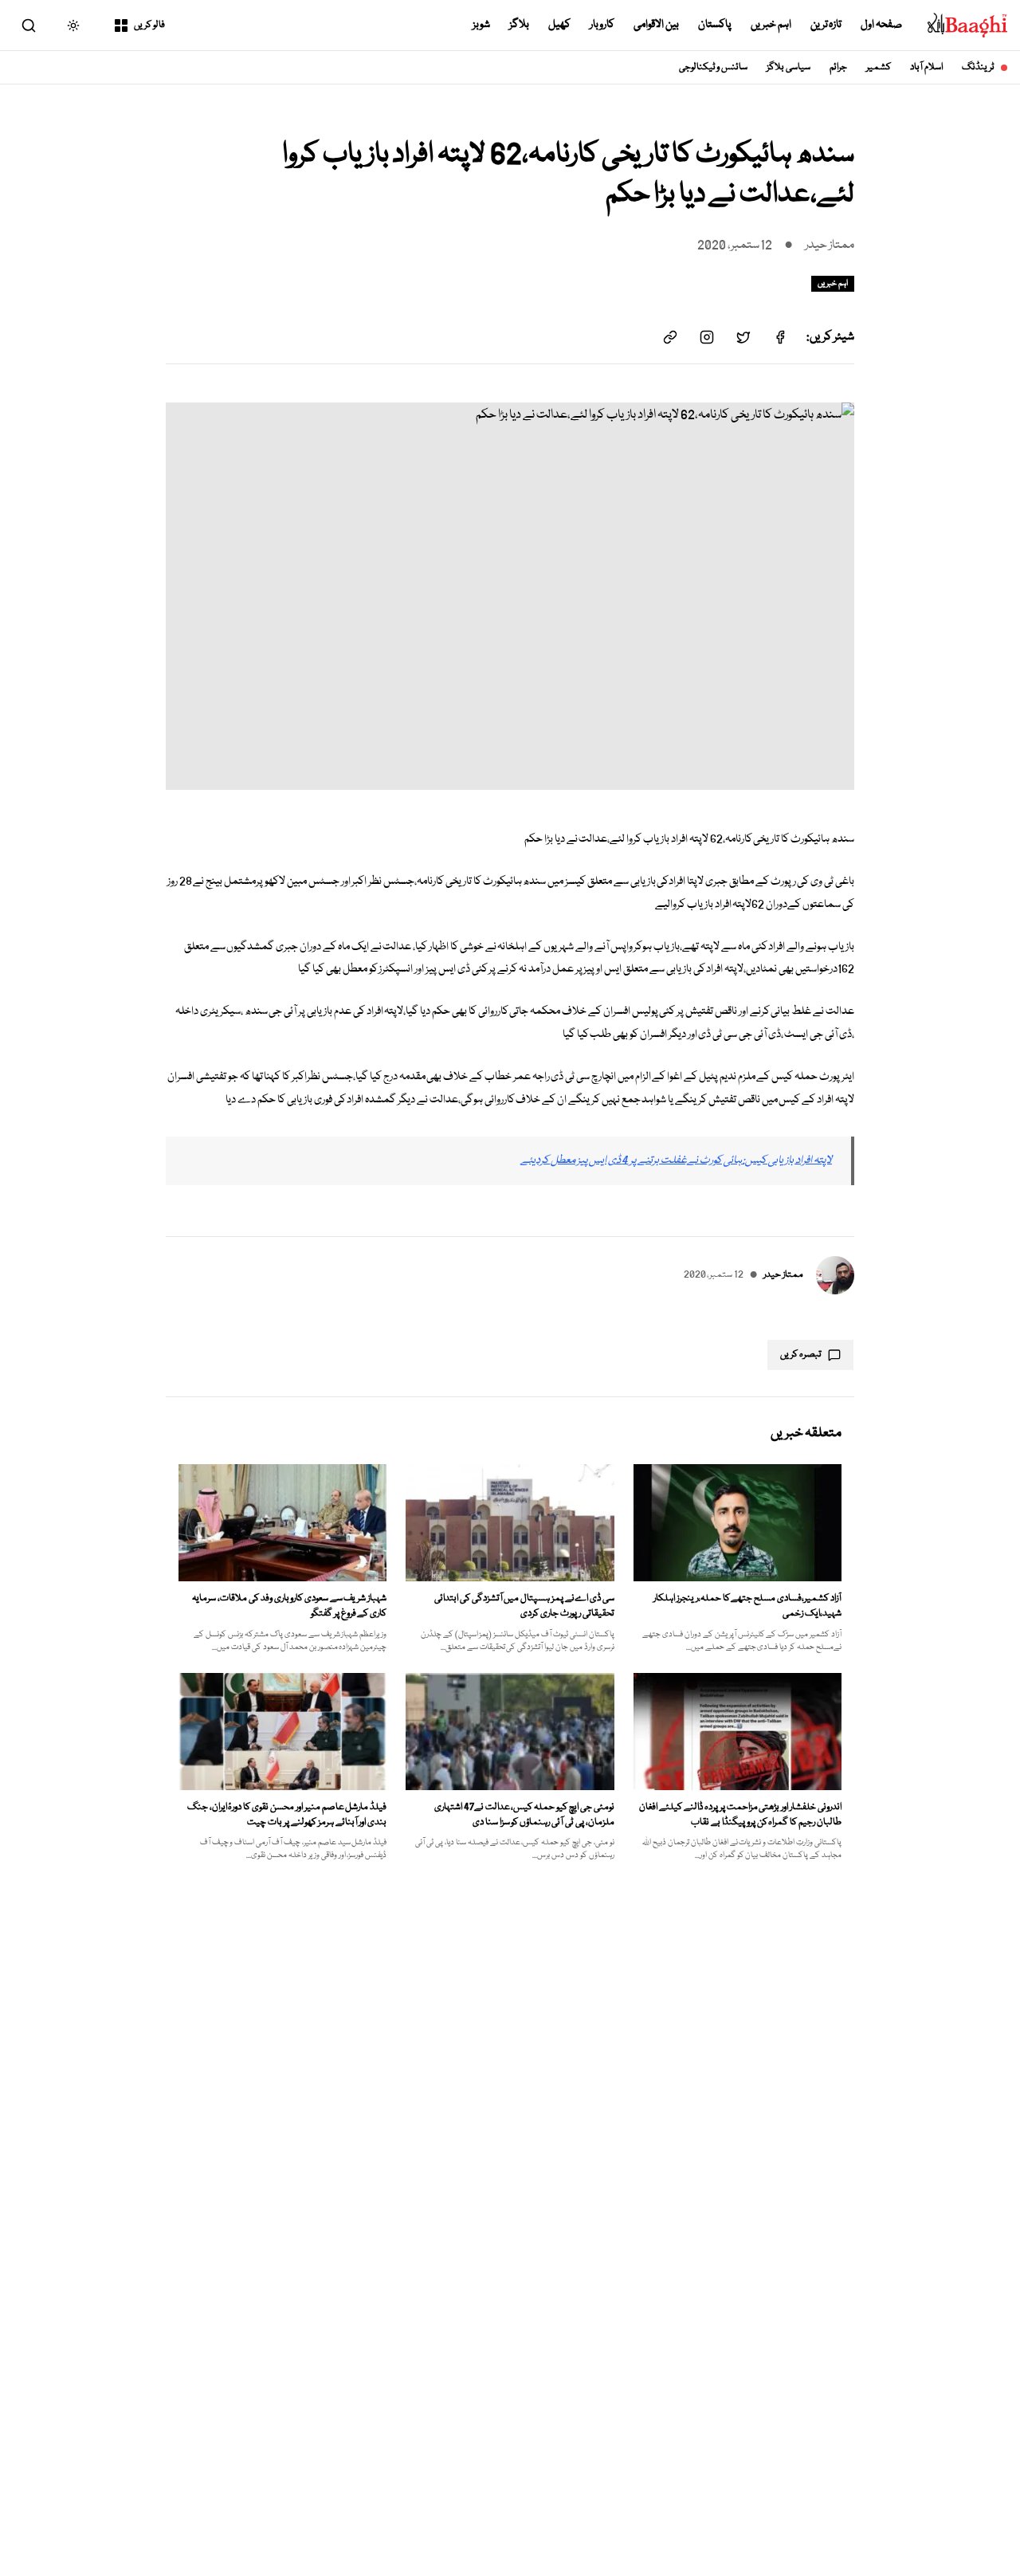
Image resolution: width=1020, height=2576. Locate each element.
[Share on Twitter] (743, 337)
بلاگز (519, 25)
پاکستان (715, 25)
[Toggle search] (29, 26)
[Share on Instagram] (707, 337)
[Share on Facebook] (780, 337)
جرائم (838, 67)
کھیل (559, 25)
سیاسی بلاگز (789, 67)
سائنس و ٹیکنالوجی (714, 67)
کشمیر (879, 67)
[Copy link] (670, 337)
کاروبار (602, 25)
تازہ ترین (826, 25)
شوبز (481, 25)
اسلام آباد (926, 67)
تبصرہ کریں (801, 1355)
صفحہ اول (881, 25)
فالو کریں (149, 25)
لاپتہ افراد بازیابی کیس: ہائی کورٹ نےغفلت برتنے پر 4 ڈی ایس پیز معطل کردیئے (676, 1160)
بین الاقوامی (656, 25)
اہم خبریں (771, 25)
